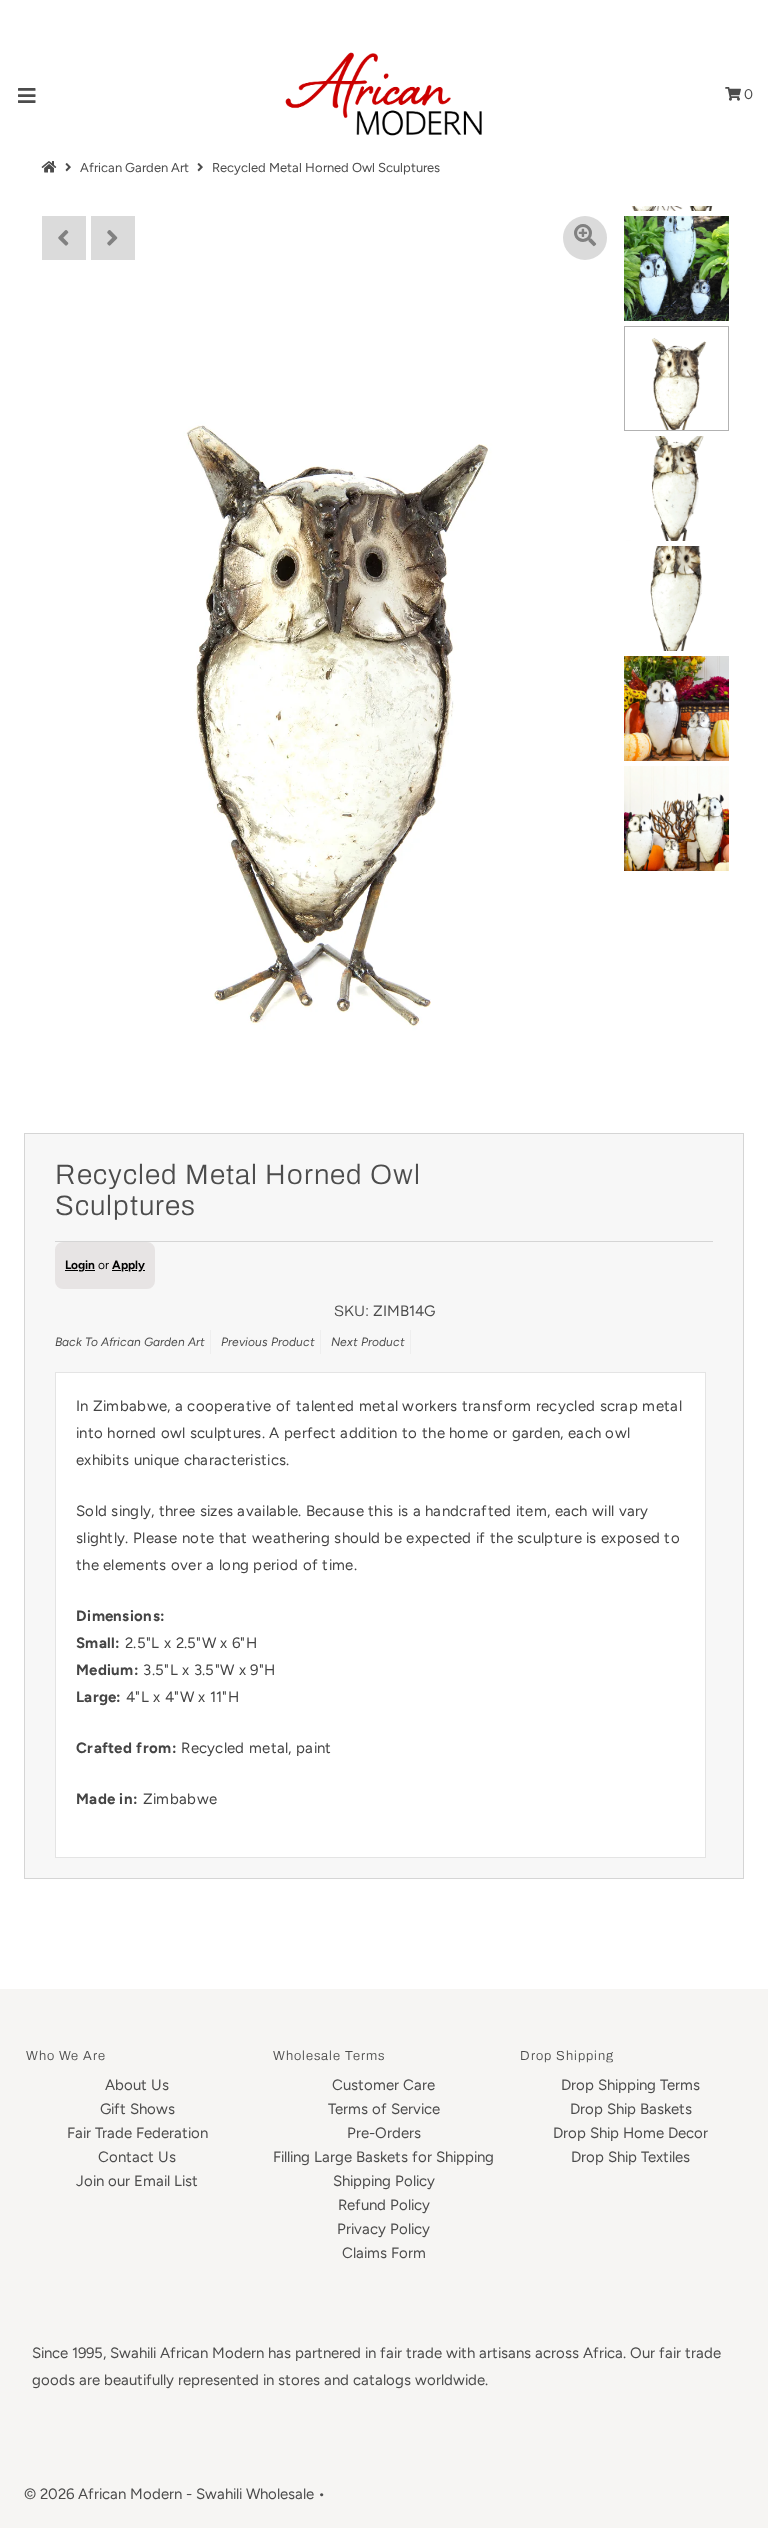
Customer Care (383, 2085)
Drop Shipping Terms (630, 2085)
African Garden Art (134, 167)
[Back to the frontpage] (52, 167)
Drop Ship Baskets (631, 2109)
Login (80, 1265)
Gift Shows (137, 2109)
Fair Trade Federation (137, 2133)
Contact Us (137, 2157)
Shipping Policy (384, 2181)
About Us (137, 2085)
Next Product (368, 1342)
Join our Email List (137, 2181)
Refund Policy (384, 2205)
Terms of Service (384, 2109)
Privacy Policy (383, 2229)
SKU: (351, 1311)
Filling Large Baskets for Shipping (383, 2157)
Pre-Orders (384, 2133)
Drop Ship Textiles (630, 2157)
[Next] (113, 238)
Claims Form (384, 2253)
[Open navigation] (27, 94)
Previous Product (268, 1342)
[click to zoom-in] (585, 238)
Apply (128, 1265)
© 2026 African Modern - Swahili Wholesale (169, 2494)
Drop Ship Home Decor (630, 2133)
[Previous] (64, 238)
